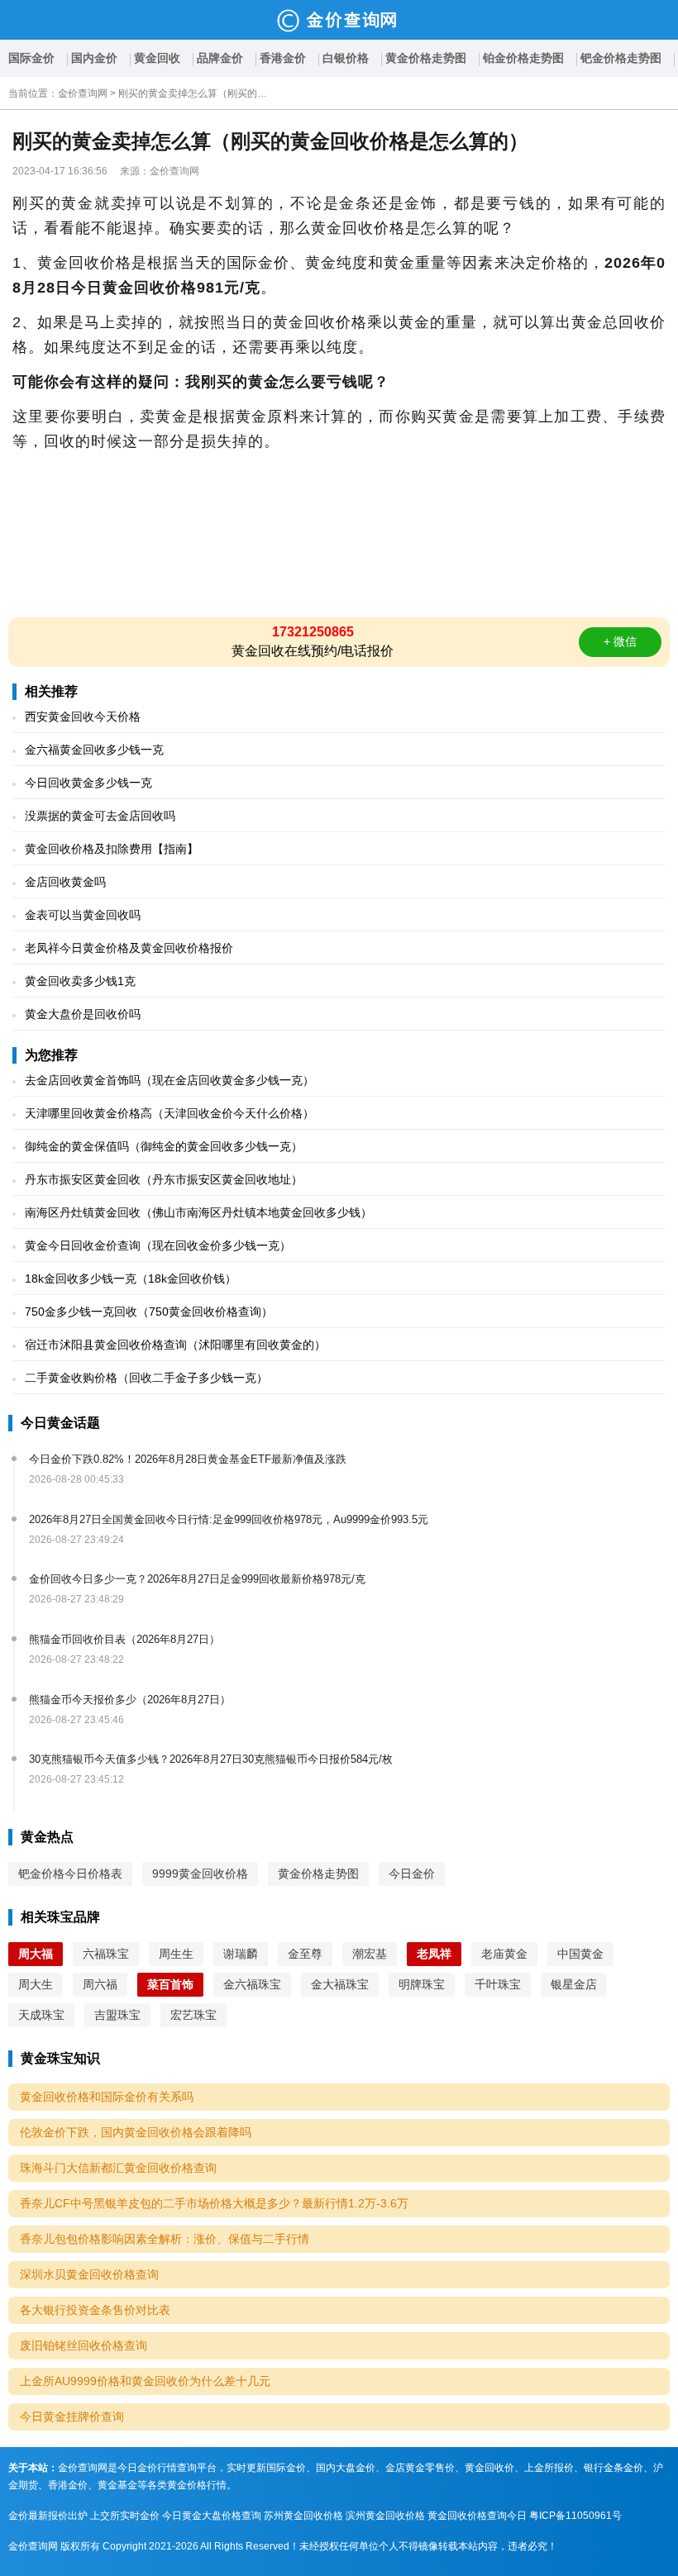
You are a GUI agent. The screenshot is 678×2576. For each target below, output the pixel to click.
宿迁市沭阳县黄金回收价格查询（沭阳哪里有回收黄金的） (175, 1345)
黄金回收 (157, 58)
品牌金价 (220, 58)
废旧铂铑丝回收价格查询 (84, 2345)
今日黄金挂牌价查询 (72, 2416)
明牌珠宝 (422, 1984)
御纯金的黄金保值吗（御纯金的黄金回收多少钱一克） (164, 1146)
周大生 (36, 1984)
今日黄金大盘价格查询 (212, 2516)
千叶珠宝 (498, 1984)
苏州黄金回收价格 (303, 2516)
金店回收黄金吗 (65, 882)
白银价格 (346, 58)
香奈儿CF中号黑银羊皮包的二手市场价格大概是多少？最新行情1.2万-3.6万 (214, 2203)
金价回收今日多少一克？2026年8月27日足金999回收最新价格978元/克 (197, 1579)
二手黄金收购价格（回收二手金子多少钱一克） (146, 1378)
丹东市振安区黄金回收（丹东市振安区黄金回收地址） (164, 1179)
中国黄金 (580, 1954)
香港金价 (283, 58)
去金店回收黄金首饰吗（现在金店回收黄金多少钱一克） (169, 1080)
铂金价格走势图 (523, 58)
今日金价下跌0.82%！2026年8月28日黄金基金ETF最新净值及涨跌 (188, 1459)
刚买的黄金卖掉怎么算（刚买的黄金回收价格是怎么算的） (193, 93)
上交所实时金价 (125, 2516)
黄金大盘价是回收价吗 (83, 1014)
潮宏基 (370, 1954)
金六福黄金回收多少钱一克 (94, 750)
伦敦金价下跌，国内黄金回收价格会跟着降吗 (136, 2132)
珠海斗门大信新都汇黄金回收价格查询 (118, 2168)
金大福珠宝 (340, 1984)
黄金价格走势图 (426, 58)
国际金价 (31, 58)
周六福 (100, 1984)
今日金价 (412, 1874)
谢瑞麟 (241, 1954)
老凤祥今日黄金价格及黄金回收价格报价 (129, 948)
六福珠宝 (106, 1954)
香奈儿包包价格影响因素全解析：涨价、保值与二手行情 (165, 2239)
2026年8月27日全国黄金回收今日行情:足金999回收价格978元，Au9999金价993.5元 (229, 1519)
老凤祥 (434, 1954)
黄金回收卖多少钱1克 (80, 981)
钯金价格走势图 (621, 58)
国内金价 (94, 58)
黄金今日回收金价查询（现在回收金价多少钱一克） (158, 1245)
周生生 (176, 1954)
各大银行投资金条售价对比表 (95, 2310)
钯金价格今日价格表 (70, 1874)
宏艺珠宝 (193, 2015)
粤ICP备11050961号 (575, 2516)
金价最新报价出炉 (48, 2516)
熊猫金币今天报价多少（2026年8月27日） (130, 1700)
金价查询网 (83, 93)
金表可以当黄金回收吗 (83, 915)
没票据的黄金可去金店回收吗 (100, 816)
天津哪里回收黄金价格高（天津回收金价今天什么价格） (169, 1113)
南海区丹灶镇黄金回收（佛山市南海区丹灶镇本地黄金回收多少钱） (198, 1212)
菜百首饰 (170, 1984)
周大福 (36, 1954)
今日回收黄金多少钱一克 (88, 783)
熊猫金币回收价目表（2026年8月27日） (124, 1639)
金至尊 (305, 1954)
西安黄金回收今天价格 (83, 717)
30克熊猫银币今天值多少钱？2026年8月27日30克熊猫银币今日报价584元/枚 (211, 1759)
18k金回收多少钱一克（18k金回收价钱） (131, 1278)
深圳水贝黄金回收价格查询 (89, 2274)
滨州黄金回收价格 (385, 2516)
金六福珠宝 (252, 1984)
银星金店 (574, 1984)
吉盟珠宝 (117, 2015)
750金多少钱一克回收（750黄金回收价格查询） (149, 1312)
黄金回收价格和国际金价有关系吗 (107, 2097)
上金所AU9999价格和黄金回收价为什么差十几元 (145, 2381)
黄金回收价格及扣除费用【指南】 (112, 849)
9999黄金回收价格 (200, 1874)
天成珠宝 (41, 2015)
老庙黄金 (504, 1954)
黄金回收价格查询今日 (477, 2516)
